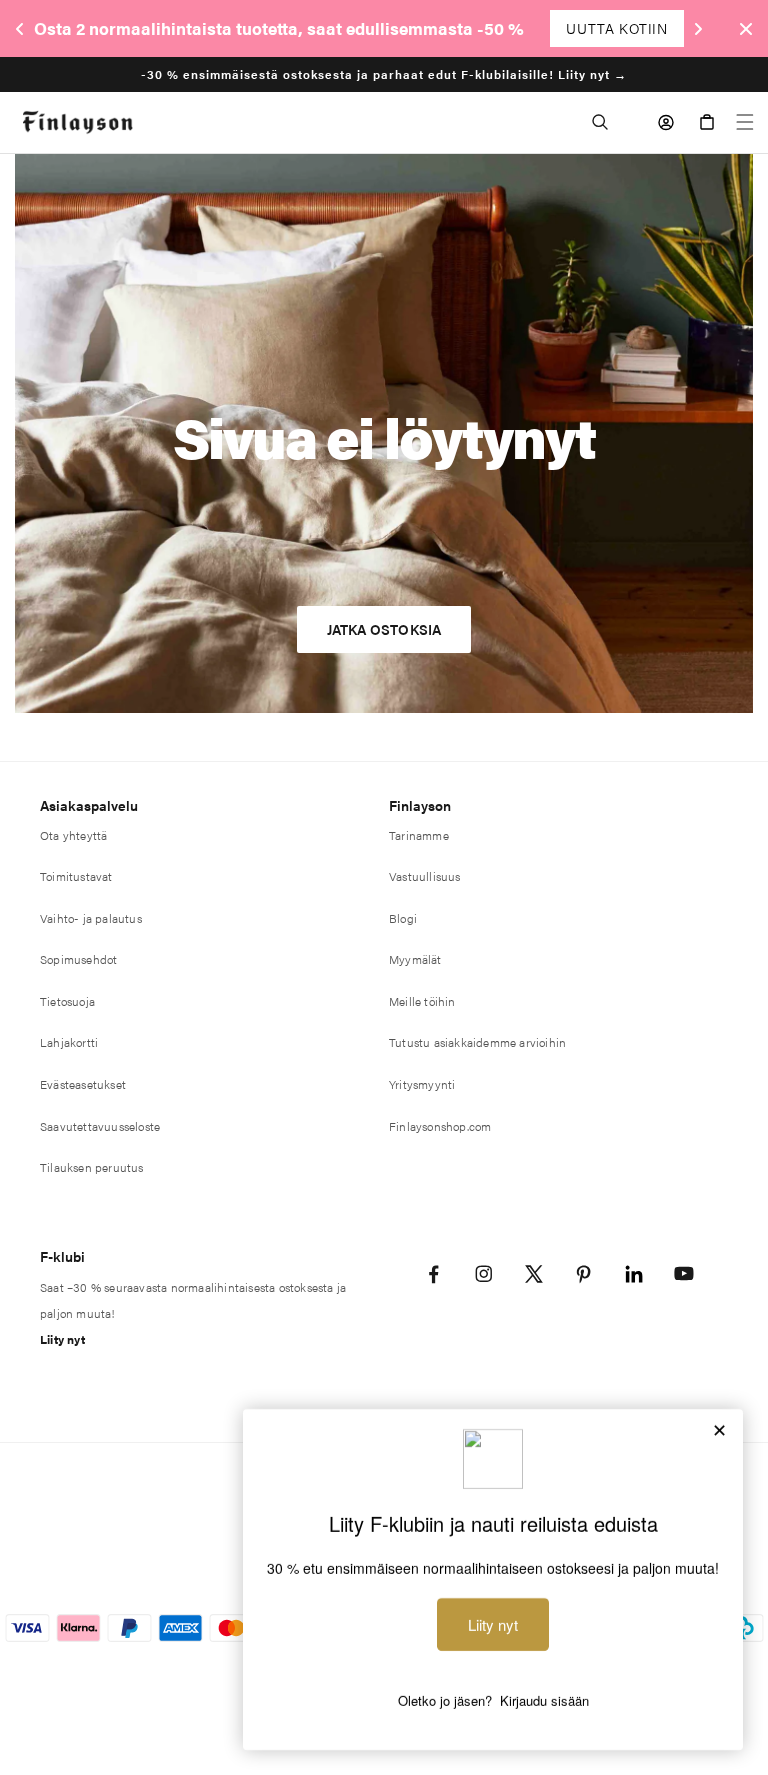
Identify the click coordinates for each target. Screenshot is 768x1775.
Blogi (403, 918)
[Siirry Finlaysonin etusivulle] (77, 122)
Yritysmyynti (422, 1084)
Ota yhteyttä (73, 835)
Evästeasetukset (83, 1084)
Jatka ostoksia (384, 629)
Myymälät (415, 959)
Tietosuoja (67, 1001)
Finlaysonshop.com (440, 1126)
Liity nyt (62, 1339)
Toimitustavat (76, 876)
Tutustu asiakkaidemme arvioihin (477, 1042)
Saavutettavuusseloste (100, 1126)
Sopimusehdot (78, 959)
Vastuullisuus (425, 876)
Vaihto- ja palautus (91, 918)
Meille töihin (422, 1001)
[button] (600, 122)
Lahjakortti (69, 1042)
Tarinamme (419, 835)
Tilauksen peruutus (92, 1167)
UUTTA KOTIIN (616, 28)
